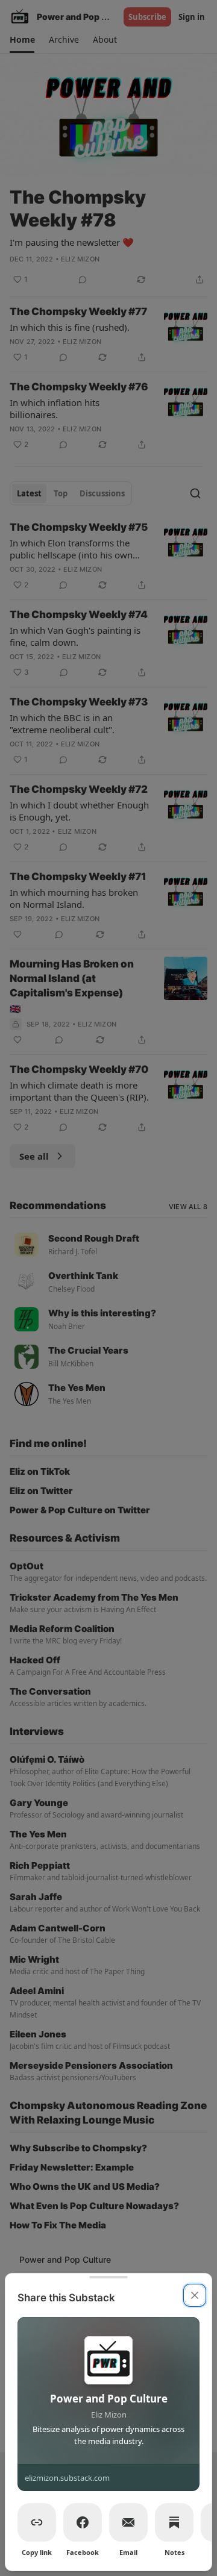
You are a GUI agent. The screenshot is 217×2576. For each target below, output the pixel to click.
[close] (195, 2295)
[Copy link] (37, 2522)
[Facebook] (83, 2522)
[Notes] (174, 2522)
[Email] (128, 2522)
